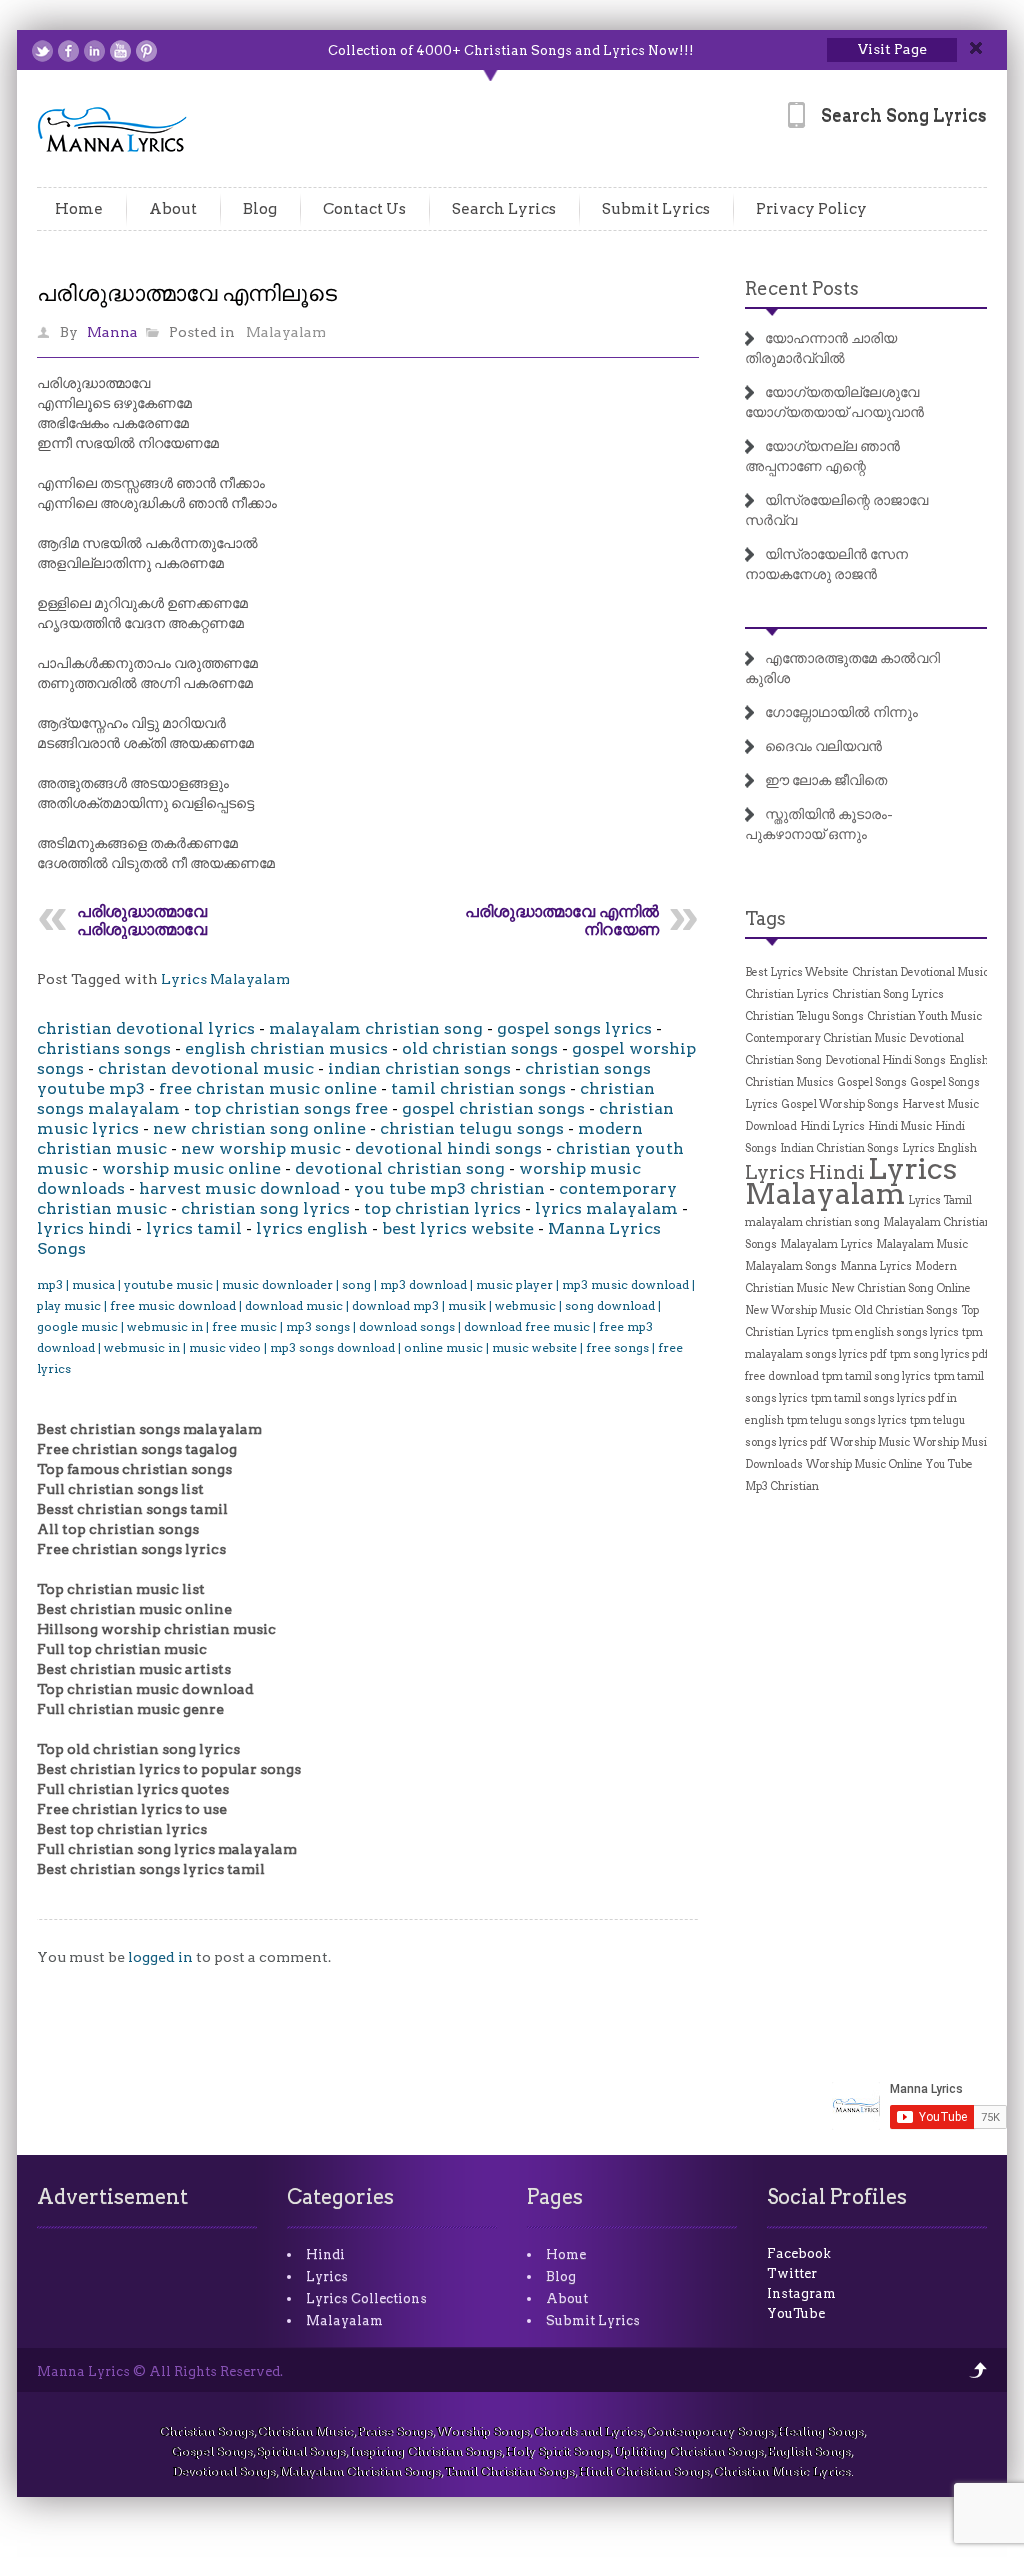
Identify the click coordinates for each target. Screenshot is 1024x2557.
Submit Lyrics (656, 209)
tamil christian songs (478, 1088)
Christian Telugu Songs (804, 1016)
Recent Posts (802, 288)
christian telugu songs (472, 1128)
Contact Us (364, 209)
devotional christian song (400, 1168)
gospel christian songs (493, 1108)
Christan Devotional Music (920, 972)
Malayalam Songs (791, 1266)
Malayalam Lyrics (826, 1244)
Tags (765, 918)
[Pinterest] (146, 51)
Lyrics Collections (366, 2298)
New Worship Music (798, 1310)
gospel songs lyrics (574, 1028)
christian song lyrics (265, 1208)
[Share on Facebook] (68, 51)
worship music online (191, 1168)
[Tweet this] (42, 51)
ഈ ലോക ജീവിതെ (826, 780)
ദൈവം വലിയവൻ (823, 746)
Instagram (801, 2293)
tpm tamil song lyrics (876, 1376)
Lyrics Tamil (940, 1200)
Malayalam (286, 332)
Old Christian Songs (906, 1310)
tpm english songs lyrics (895, 1332)
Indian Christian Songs (839, 1148)
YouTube (796, 2313)
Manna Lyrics (876, 1266)
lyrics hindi (84, 1228)
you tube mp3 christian (449, 1188)
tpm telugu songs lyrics (847, 1420)
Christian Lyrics (787, 994)
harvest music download (239, 1188)
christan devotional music (206, 1068)
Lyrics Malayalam (225, 979)
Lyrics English (939, 1148)
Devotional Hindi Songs (885, 1060)
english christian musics (286, 1048)
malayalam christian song (376, 1028)
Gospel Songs (872, 1082)
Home (79, 209)
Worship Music (870, 1442)
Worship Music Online (864, 1464)
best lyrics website (458, 1228)
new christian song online (259, 1128)
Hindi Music (900, 1126)
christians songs (104, 1048)
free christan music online (268, 1088)
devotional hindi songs (448, 1148)
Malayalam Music (922, 1244)
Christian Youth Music (924, 1016)
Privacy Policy (811, 209)
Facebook (799, 2253)
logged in (160, 1957)
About (173, 209)
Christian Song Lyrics (888, 994)
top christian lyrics (442, 1208)
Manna (112, 332)
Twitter (792, 2273)
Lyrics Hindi (805, 1172)
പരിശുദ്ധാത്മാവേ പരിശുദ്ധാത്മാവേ (142, 920)
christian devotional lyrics (146, 1028)
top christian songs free (291, 1108)
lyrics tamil (194, 1228)
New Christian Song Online (901, 1288)
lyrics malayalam (606, 1208)
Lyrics (327, 2276)
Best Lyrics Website (797, 972)
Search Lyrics (504, 209)
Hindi (325, 2254)
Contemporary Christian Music (825, 1038)
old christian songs (480, 1048)
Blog (260, 209)
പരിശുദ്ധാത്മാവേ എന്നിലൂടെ (187, 293)
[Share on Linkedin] (94, 51)
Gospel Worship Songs (840, 1104)
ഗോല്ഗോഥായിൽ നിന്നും (841, 712)
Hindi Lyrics (832, 1126)
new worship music (261, 1148)
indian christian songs (419, 1068)
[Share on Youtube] (120, 51)
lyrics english (312, 1228)
